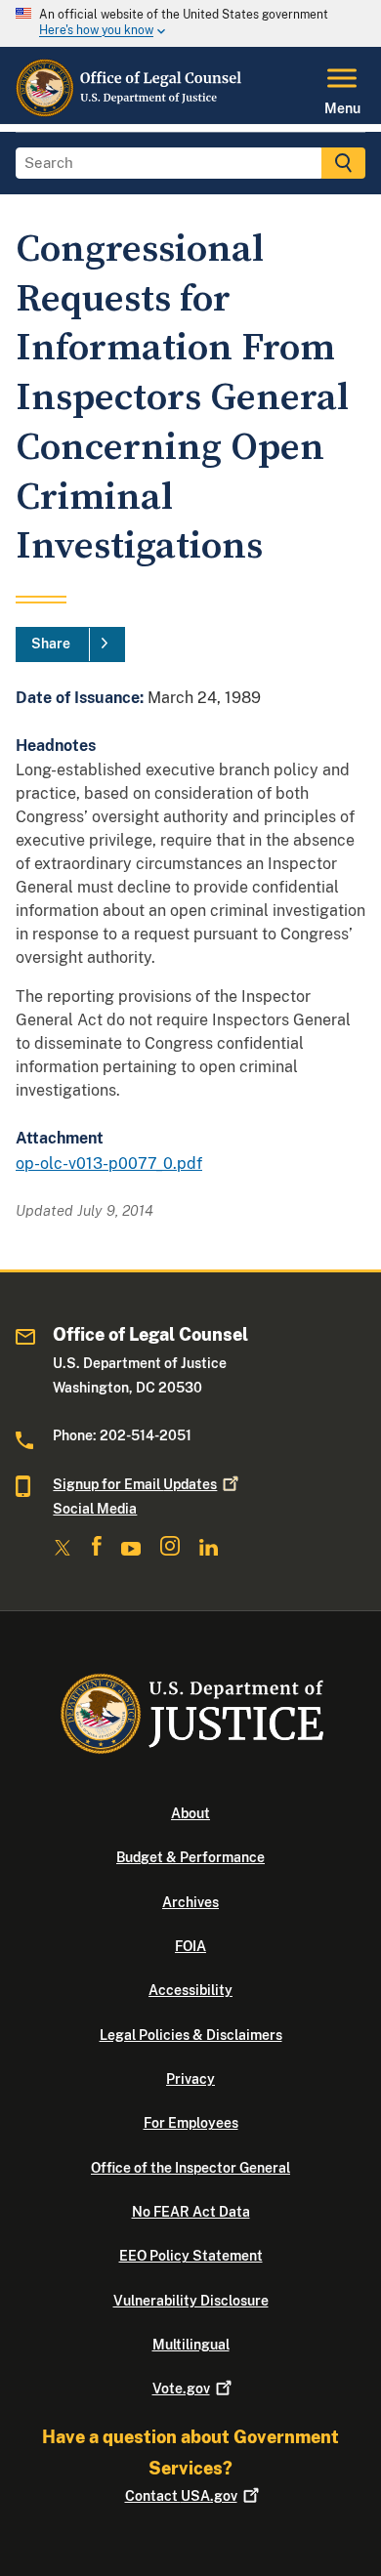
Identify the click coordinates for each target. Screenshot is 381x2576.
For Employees (191, 2123)
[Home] (130, 112)
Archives (190, 1902)
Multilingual (191, 2345)
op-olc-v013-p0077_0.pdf (109, 1163)
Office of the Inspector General (190, 2168)
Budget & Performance (190, 1857)
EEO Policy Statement (191, 2256)
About (190, 1813)
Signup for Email (135, 1484)
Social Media (95, 1509)
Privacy (190, 2079)
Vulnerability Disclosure (191, 2301)
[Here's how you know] (190, 23)
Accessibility (190, 1990)
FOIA (190, 1946)
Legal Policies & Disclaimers (191, 2035)
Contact (181, 2496)
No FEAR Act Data (191, 2212)
